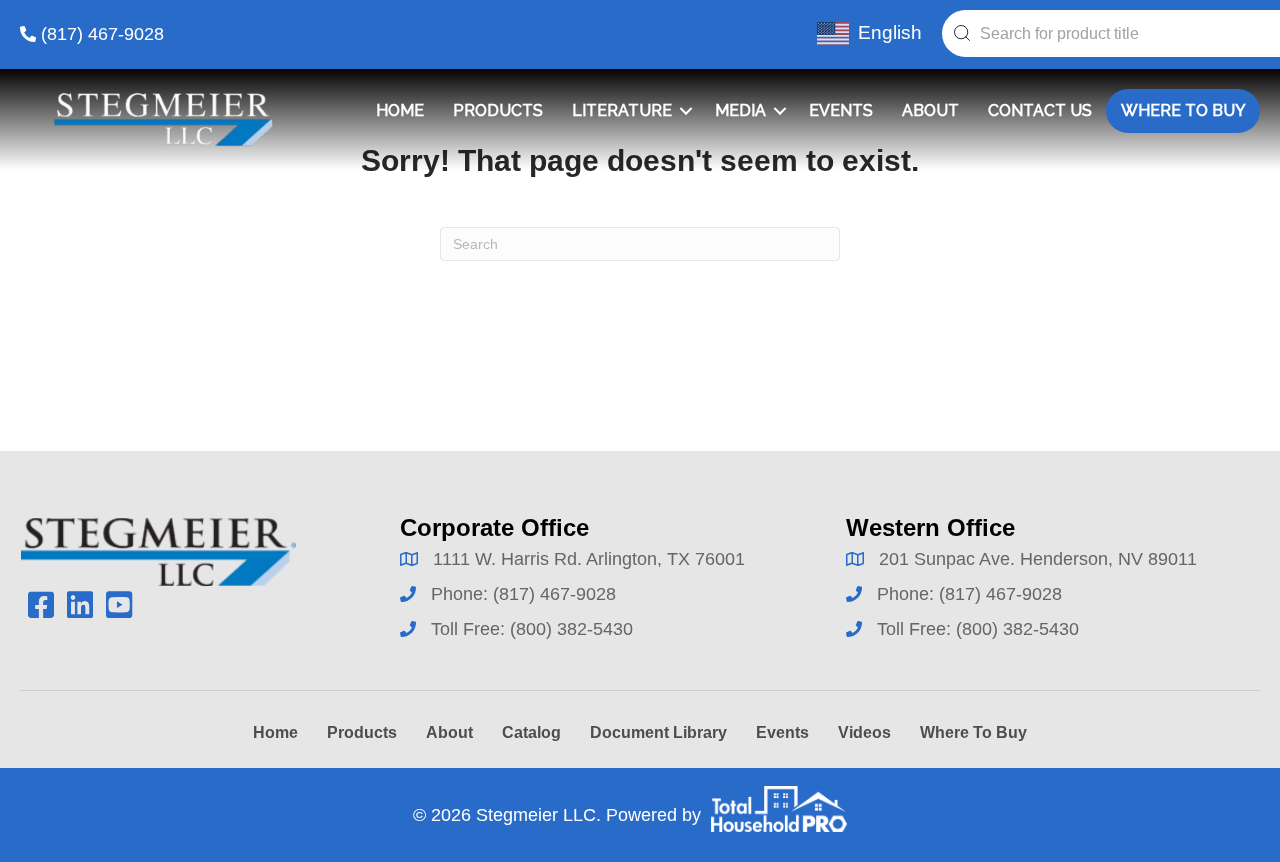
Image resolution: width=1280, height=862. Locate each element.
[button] (686, 111)
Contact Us (1040, 110)
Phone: (462, 594)
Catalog (531, 732)
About (930, 110)
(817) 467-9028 (102, 34)
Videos (864, 732)
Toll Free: (470, 629)
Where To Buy (1183, 110)
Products (498, 110)
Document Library (658, 732)
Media (740, 110)
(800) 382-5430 (571, 629)
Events (841, 110)
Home (400, 110)
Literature (622, 110)
